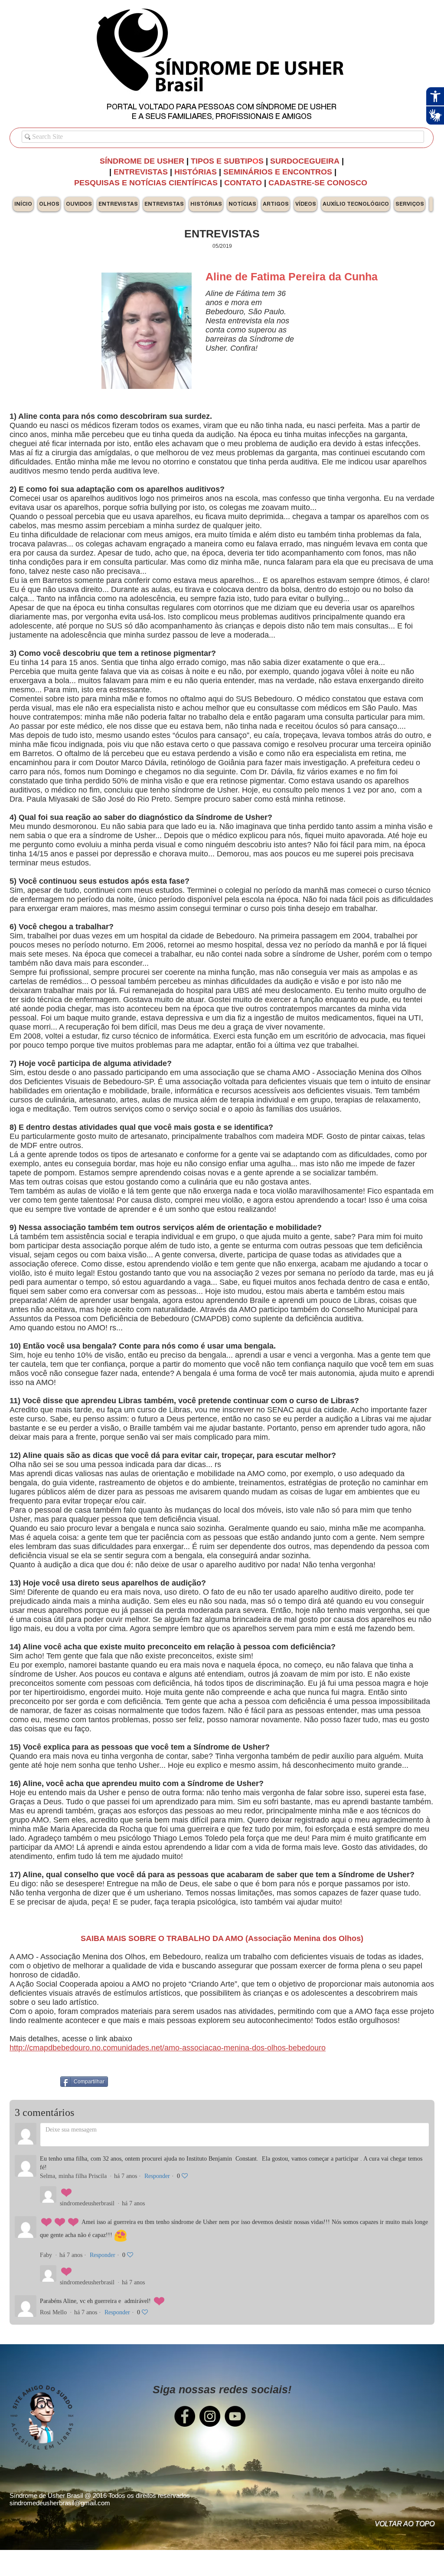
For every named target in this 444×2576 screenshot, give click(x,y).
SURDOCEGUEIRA (306, 161)
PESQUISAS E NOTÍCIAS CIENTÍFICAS (147, 183)
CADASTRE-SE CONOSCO (319, 183)
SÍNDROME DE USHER (142, 161)
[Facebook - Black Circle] (185, 2416)
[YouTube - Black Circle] (235, 2416)
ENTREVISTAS (141, 172)
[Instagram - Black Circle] (210, 2416)
